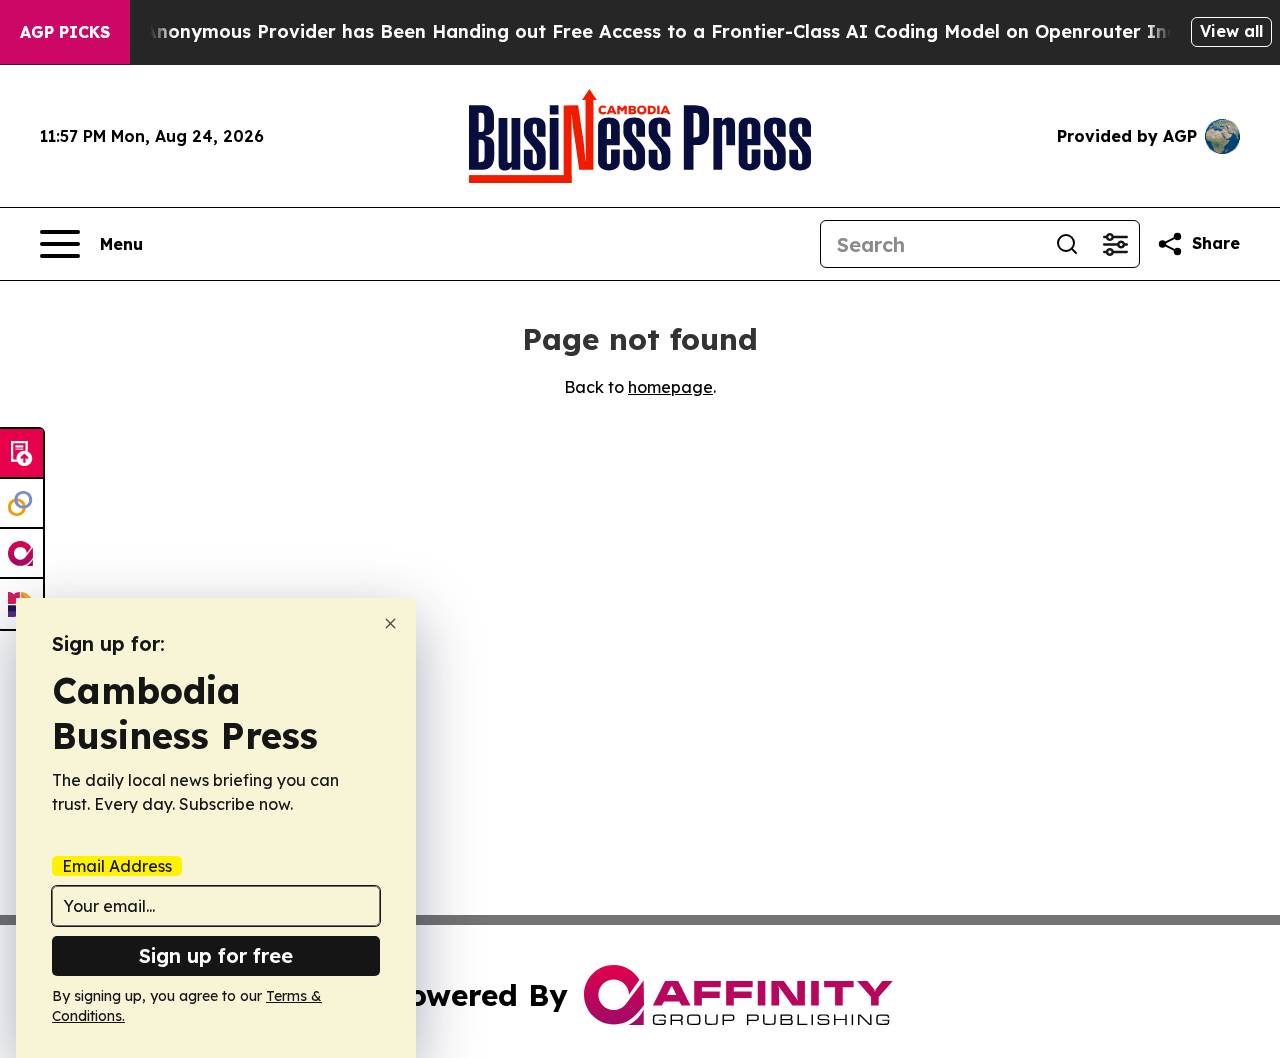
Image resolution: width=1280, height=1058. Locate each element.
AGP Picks (65, 32)
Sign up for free (216, 955)
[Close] (390, 623)
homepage (670, 387)
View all (1231, 31)
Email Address (117, 866)
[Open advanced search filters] (1115, 244)
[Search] (1067, 244)
